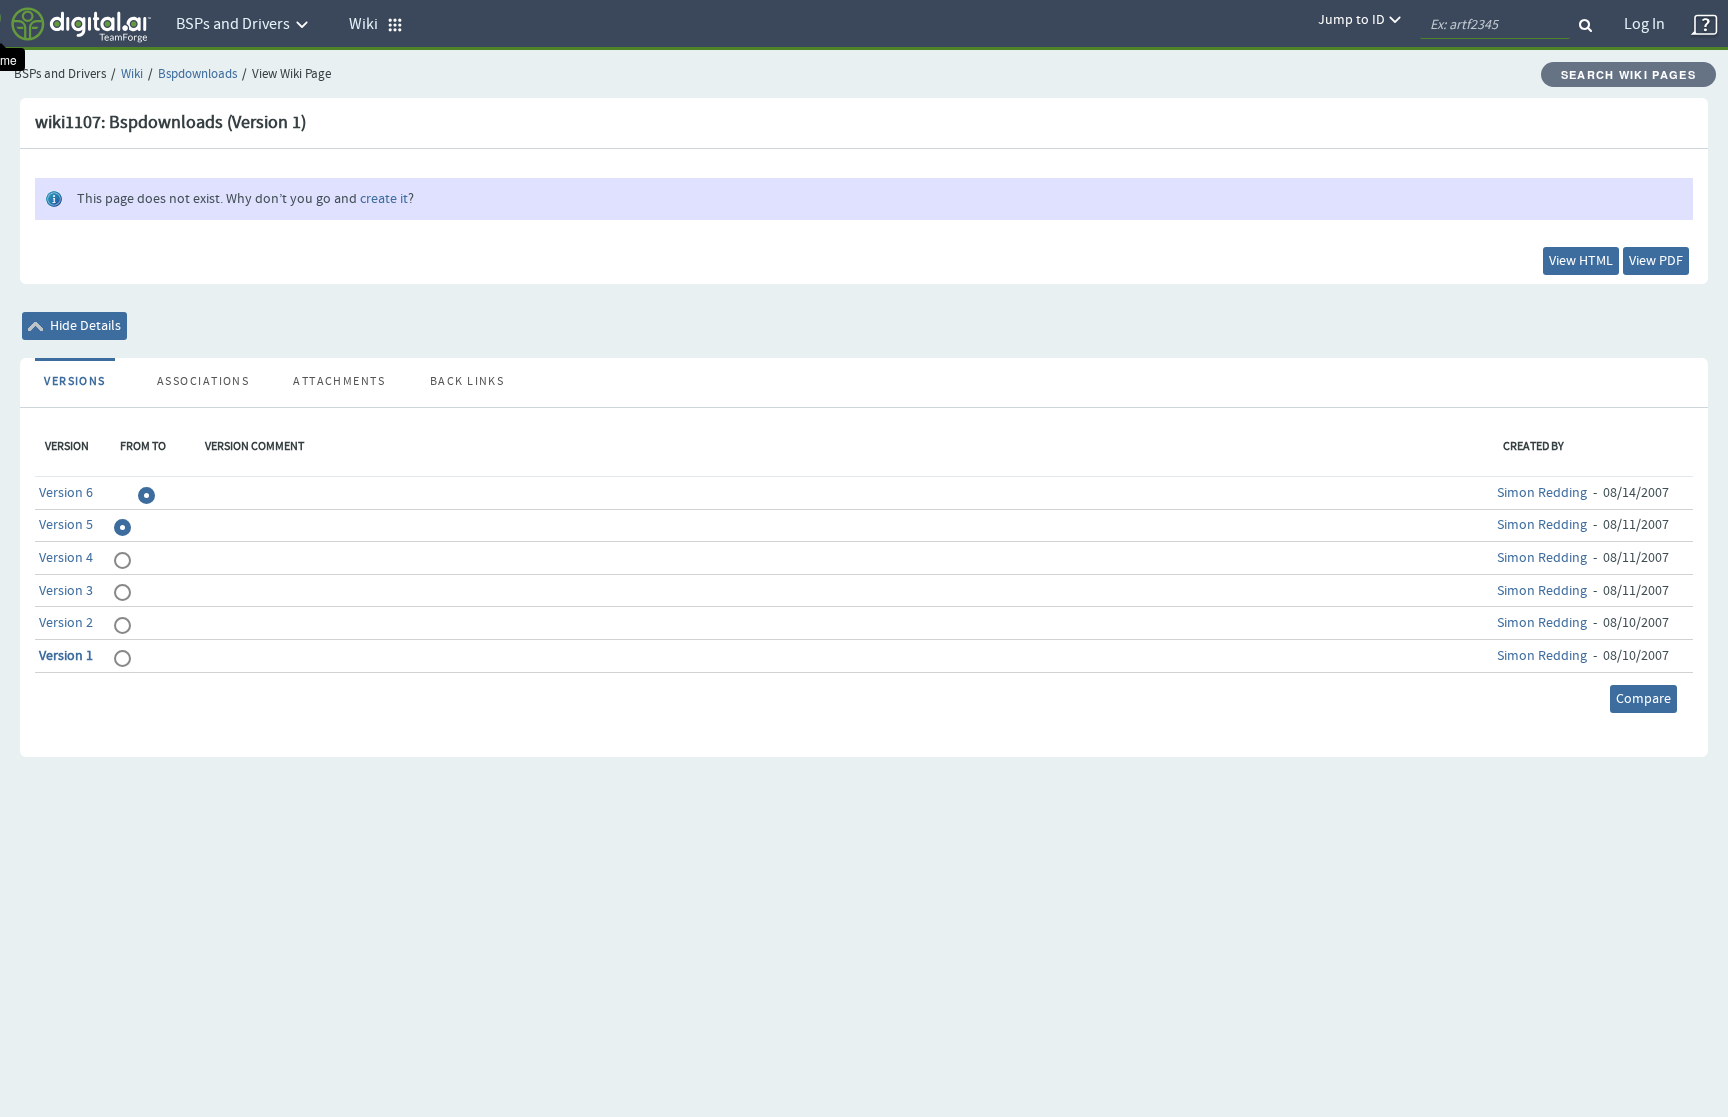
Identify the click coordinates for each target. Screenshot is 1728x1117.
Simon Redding (1542, 493)
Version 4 (66, 558)
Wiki (132, 74)
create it (384, 199)
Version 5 (66, 525)
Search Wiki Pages (1628, 74)
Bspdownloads (197, 74)
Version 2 (66, 623)
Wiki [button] (368, 24)
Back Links (467, 382)
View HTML (1581, 261)
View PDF (1656, 261)
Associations (203, 382)
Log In (1644, 24)
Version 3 (66, 591)
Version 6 (66, 493)
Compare (1643, 699)
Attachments (339, 382)
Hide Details (84, 326)
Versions (75, 382)
